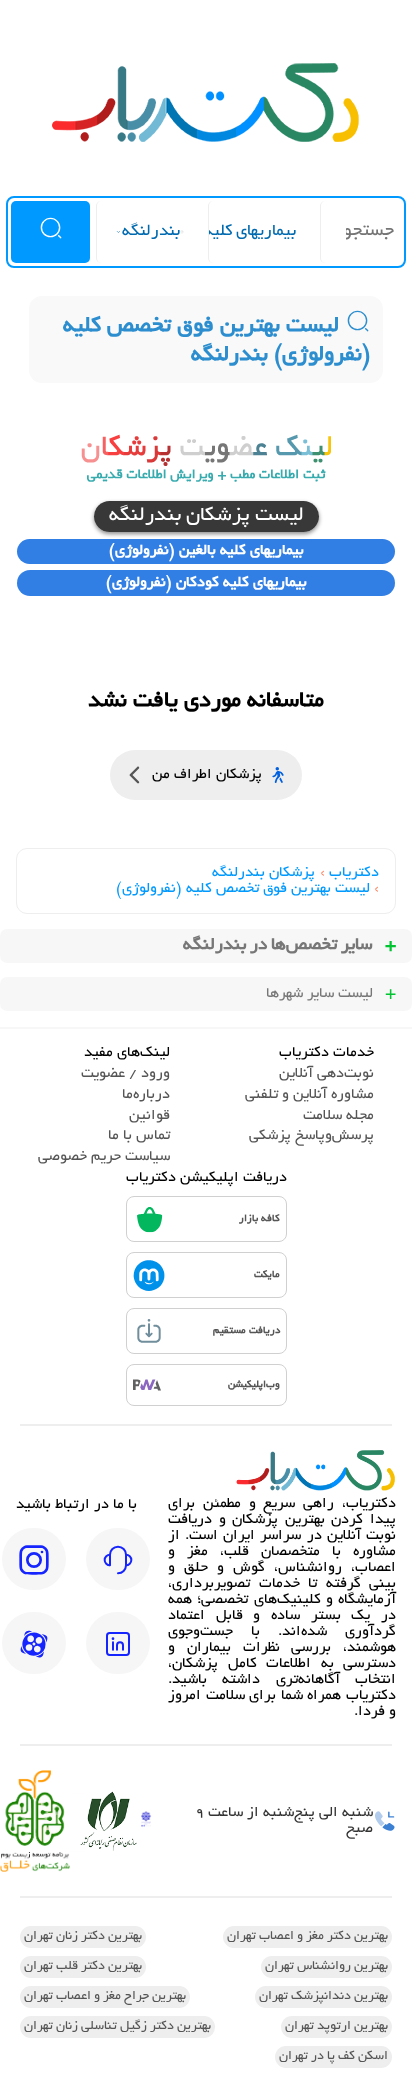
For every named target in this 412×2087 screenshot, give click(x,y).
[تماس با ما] (118, 1573)
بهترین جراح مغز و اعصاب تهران (105, 1997)
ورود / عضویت (125, 1074)
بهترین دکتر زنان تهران (83, 1937)
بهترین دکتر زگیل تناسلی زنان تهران (117, 2027)
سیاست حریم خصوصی (104, 1157)
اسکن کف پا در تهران (333, 2057)
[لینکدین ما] (118, 1657)
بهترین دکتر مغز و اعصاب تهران (307, 1937)
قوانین (149, 1116)
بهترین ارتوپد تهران (336, 2027)
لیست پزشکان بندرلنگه (206, 516)
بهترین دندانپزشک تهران (323, 1997)
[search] (50, 232)
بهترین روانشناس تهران (326, 1967)
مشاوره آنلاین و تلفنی (309, 1095)
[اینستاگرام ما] (34, 1573)
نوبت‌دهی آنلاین (326, 1074)
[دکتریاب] (206, 140)
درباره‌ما (146, 1095)
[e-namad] (146, 1821)
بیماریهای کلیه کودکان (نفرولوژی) (206, 583)
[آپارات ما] (34, 1657)
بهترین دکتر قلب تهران (83, 1967)
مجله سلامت (338, 1116)
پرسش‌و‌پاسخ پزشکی (311, 1136)
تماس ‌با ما (139, 1136)
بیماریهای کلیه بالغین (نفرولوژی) (206, 551)
